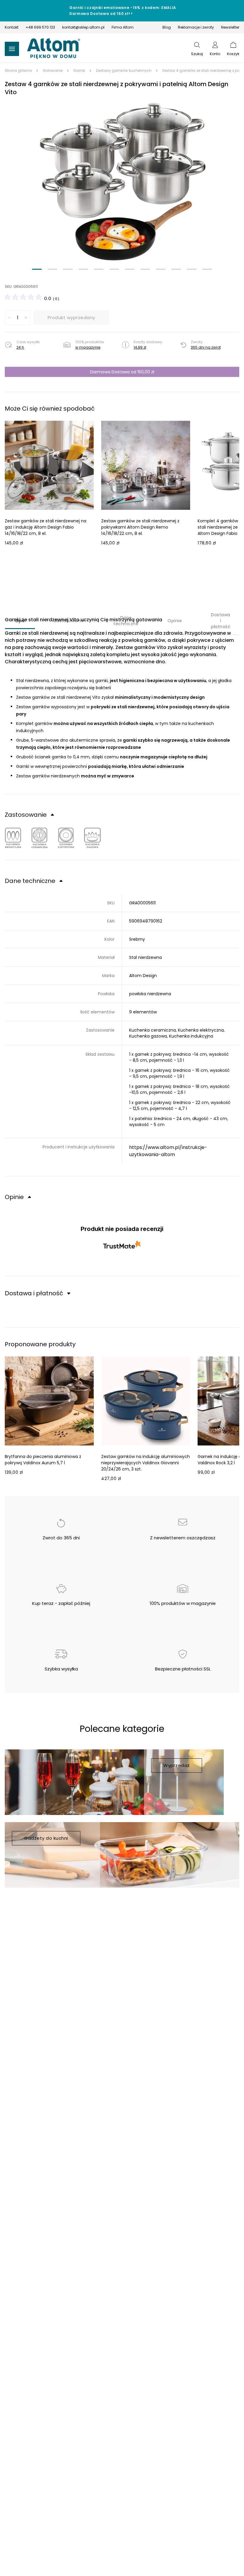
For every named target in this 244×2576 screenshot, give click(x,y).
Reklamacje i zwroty (196, 27)
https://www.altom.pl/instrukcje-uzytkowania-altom (168, 1151)
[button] (122, 181)
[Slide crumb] (37, 269)
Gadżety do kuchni (46, 1838)
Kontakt (12, 27)
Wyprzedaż (177, 1765)
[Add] (26, 318)
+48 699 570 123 (40, 27)
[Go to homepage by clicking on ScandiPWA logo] (54, 49)
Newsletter (230, 27)
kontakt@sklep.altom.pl (83, 27)
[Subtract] (9, 318)
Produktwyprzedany (71, 317)
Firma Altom (123, 27)
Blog (167, 27)
